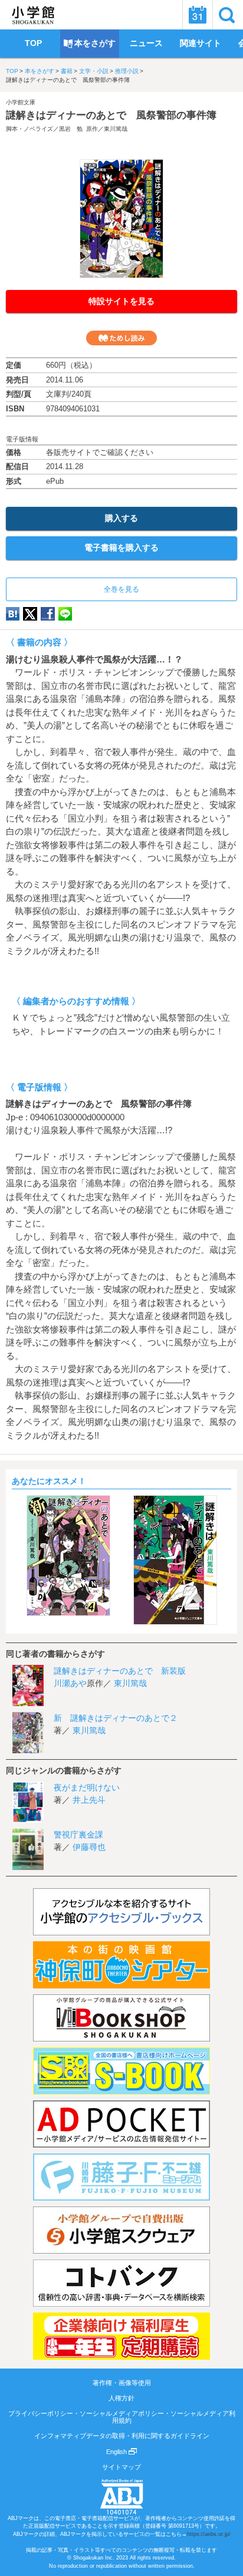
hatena (13, 614)
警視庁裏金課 (78, 1835)
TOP (12, 71)
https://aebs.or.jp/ (209, 2534)
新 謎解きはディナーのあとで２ (116, 1718)
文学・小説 (94, 71)
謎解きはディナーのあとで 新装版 (120, 1671)
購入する (121, 518)
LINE (65, 614)
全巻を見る (121, 589)
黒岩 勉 (71, 129)
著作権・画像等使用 (122, 2383)
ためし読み (121, 338)
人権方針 (121, 2398)
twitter (30, 614)
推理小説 (127, 71)
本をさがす (40, 71)
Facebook (48, 614)
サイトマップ (121, 2467)
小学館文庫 (21, 102)
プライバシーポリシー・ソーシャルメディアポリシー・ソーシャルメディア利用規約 (122, 2417)
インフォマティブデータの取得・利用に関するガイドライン (122, 2436)
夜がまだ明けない (87, 1787)
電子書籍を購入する (121, 547)
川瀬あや (70, 1683)
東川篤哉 (116, 129)
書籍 (67, 71)
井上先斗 (89, 1800)
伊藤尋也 (89, 1847)
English (117, 2452)
